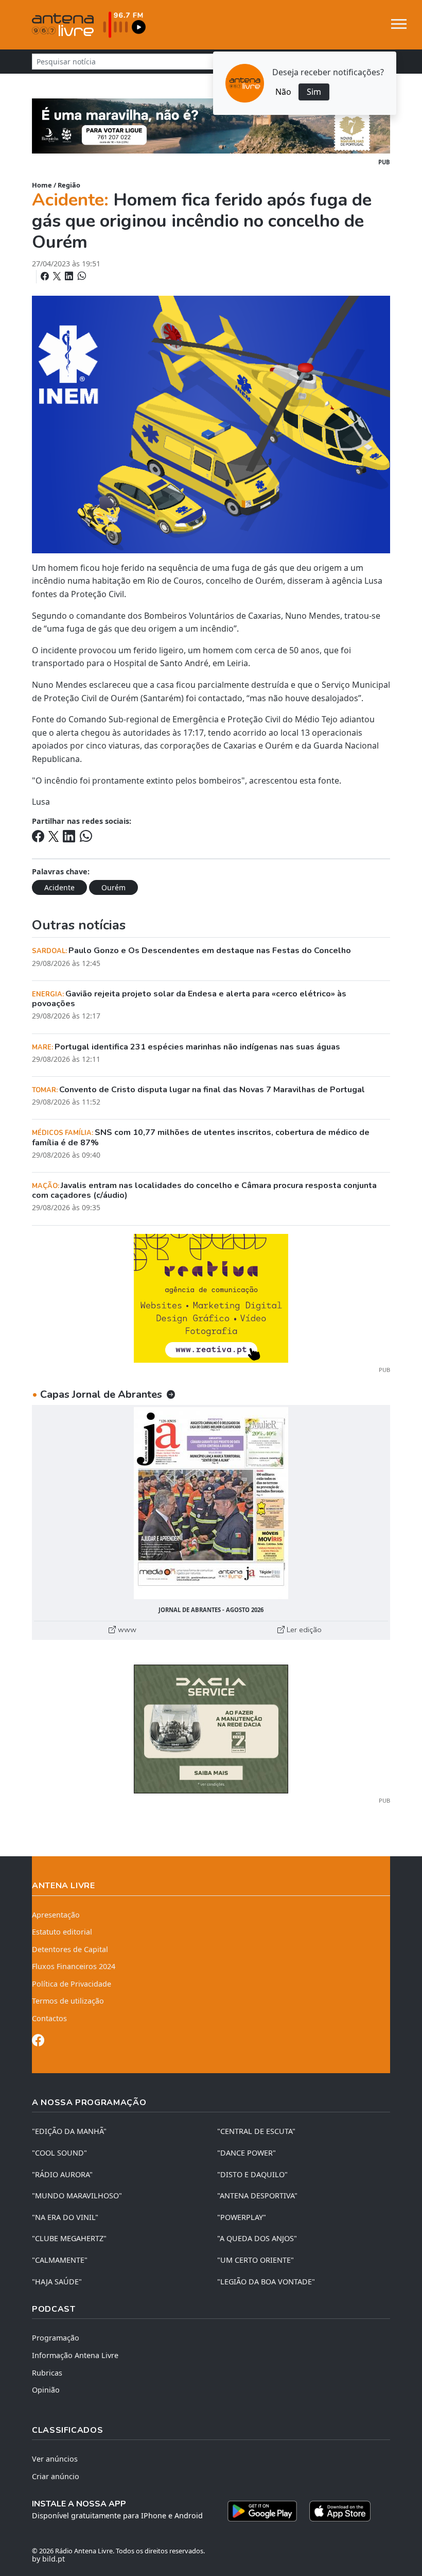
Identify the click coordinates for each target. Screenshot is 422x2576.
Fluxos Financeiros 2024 (74, 1966)
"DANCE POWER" (247, 2153)
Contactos (49, 2018)
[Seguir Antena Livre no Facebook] (38, 2042)
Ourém (113, 887)
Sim (314, 92)
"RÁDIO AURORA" (62, 2174)
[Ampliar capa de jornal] (211, 1503)
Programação (56, 2338)
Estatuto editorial (62, 1932)
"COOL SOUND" (59, 2153)
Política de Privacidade (72, 1984)
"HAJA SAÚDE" (57, 2282)
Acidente (59, 887)
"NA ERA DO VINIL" (65, 2217)
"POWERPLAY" (242, 2217)
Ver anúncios (55, 2459)
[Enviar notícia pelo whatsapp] (81, 276)
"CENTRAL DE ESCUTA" (256, 2131)
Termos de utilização (68, 2001)
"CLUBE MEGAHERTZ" (69, 2238)
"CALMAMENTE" (60, 2260)
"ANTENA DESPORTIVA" (257, 2196)
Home (42, 185)
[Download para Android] (262, 2511)
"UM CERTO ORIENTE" (256, 2260)
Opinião (46, 2390)
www (126, 1630)
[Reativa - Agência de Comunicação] (211, 1297)
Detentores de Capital (70, 1949)
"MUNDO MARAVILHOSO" (77, 2196)
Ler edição (303, 1630)
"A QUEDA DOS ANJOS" (257, 2238)
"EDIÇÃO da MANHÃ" (69, 2131)
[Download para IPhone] (340, 2511)
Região (69, 185)
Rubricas (47, 2373)
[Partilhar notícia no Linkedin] (70, 276)
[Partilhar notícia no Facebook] (46, 276)
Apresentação (56, 1915)
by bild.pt (48, 2559)
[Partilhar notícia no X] (58, 276)
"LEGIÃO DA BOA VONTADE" (266, 2282)
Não (283, 92)
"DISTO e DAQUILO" (252, 2174)
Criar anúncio (56, 2476)
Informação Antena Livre (75, 2355)
